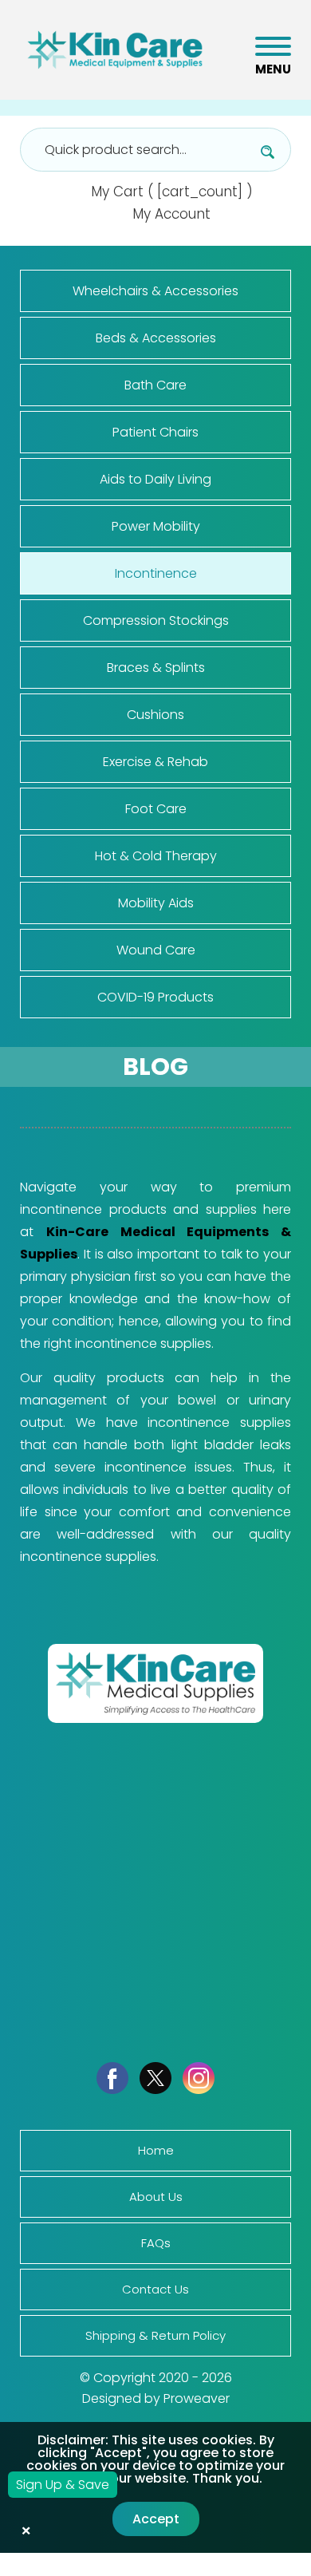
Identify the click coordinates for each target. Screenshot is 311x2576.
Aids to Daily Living (155, 479)
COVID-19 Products (155, 997)
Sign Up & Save (63, 2485)
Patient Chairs (155, 432)
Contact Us (155, 2289)
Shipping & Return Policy (155, 2335)
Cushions (155, 715)
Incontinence (156, 573)
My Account (171, 214)
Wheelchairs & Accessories (155, 291)
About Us (156, 2197)
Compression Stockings (156, 620)
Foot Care (156, 809)
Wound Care (156, 950)
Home (156, 2150)
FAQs (156, 2243)
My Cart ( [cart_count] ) (172, 192)
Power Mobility (156, 526)
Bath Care (155, 385)
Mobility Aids (156, 903)
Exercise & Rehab (155, 762)
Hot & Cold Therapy (156, 856)
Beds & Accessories (156, 338)
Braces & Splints (156, 668)
